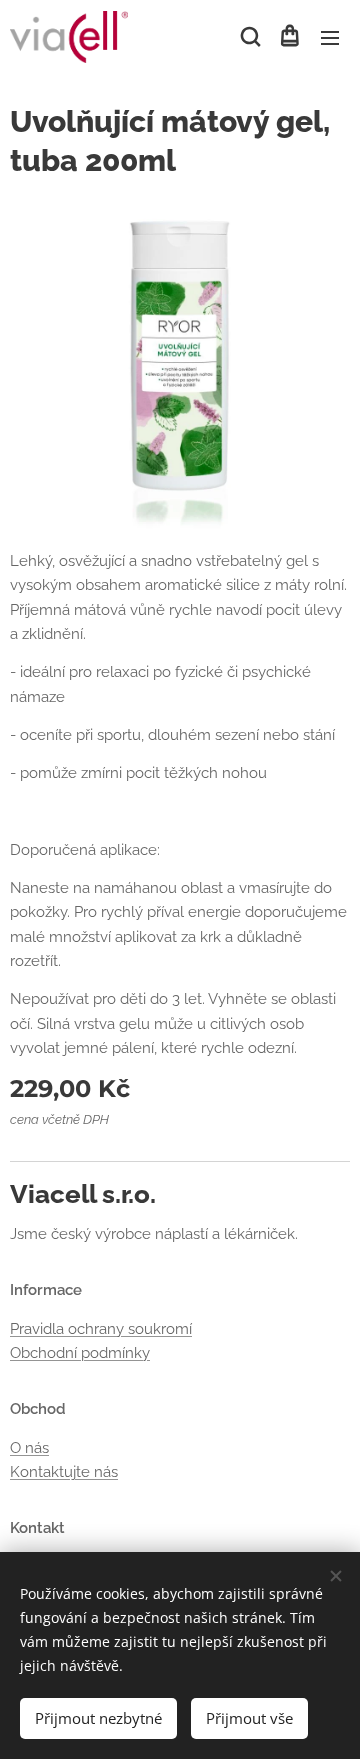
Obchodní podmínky (80, 1353)
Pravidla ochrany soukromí (101, 1329)
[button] (249, 37)
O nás (29, 1448)
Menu (330, 37)
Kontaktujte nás (64, 1472)
